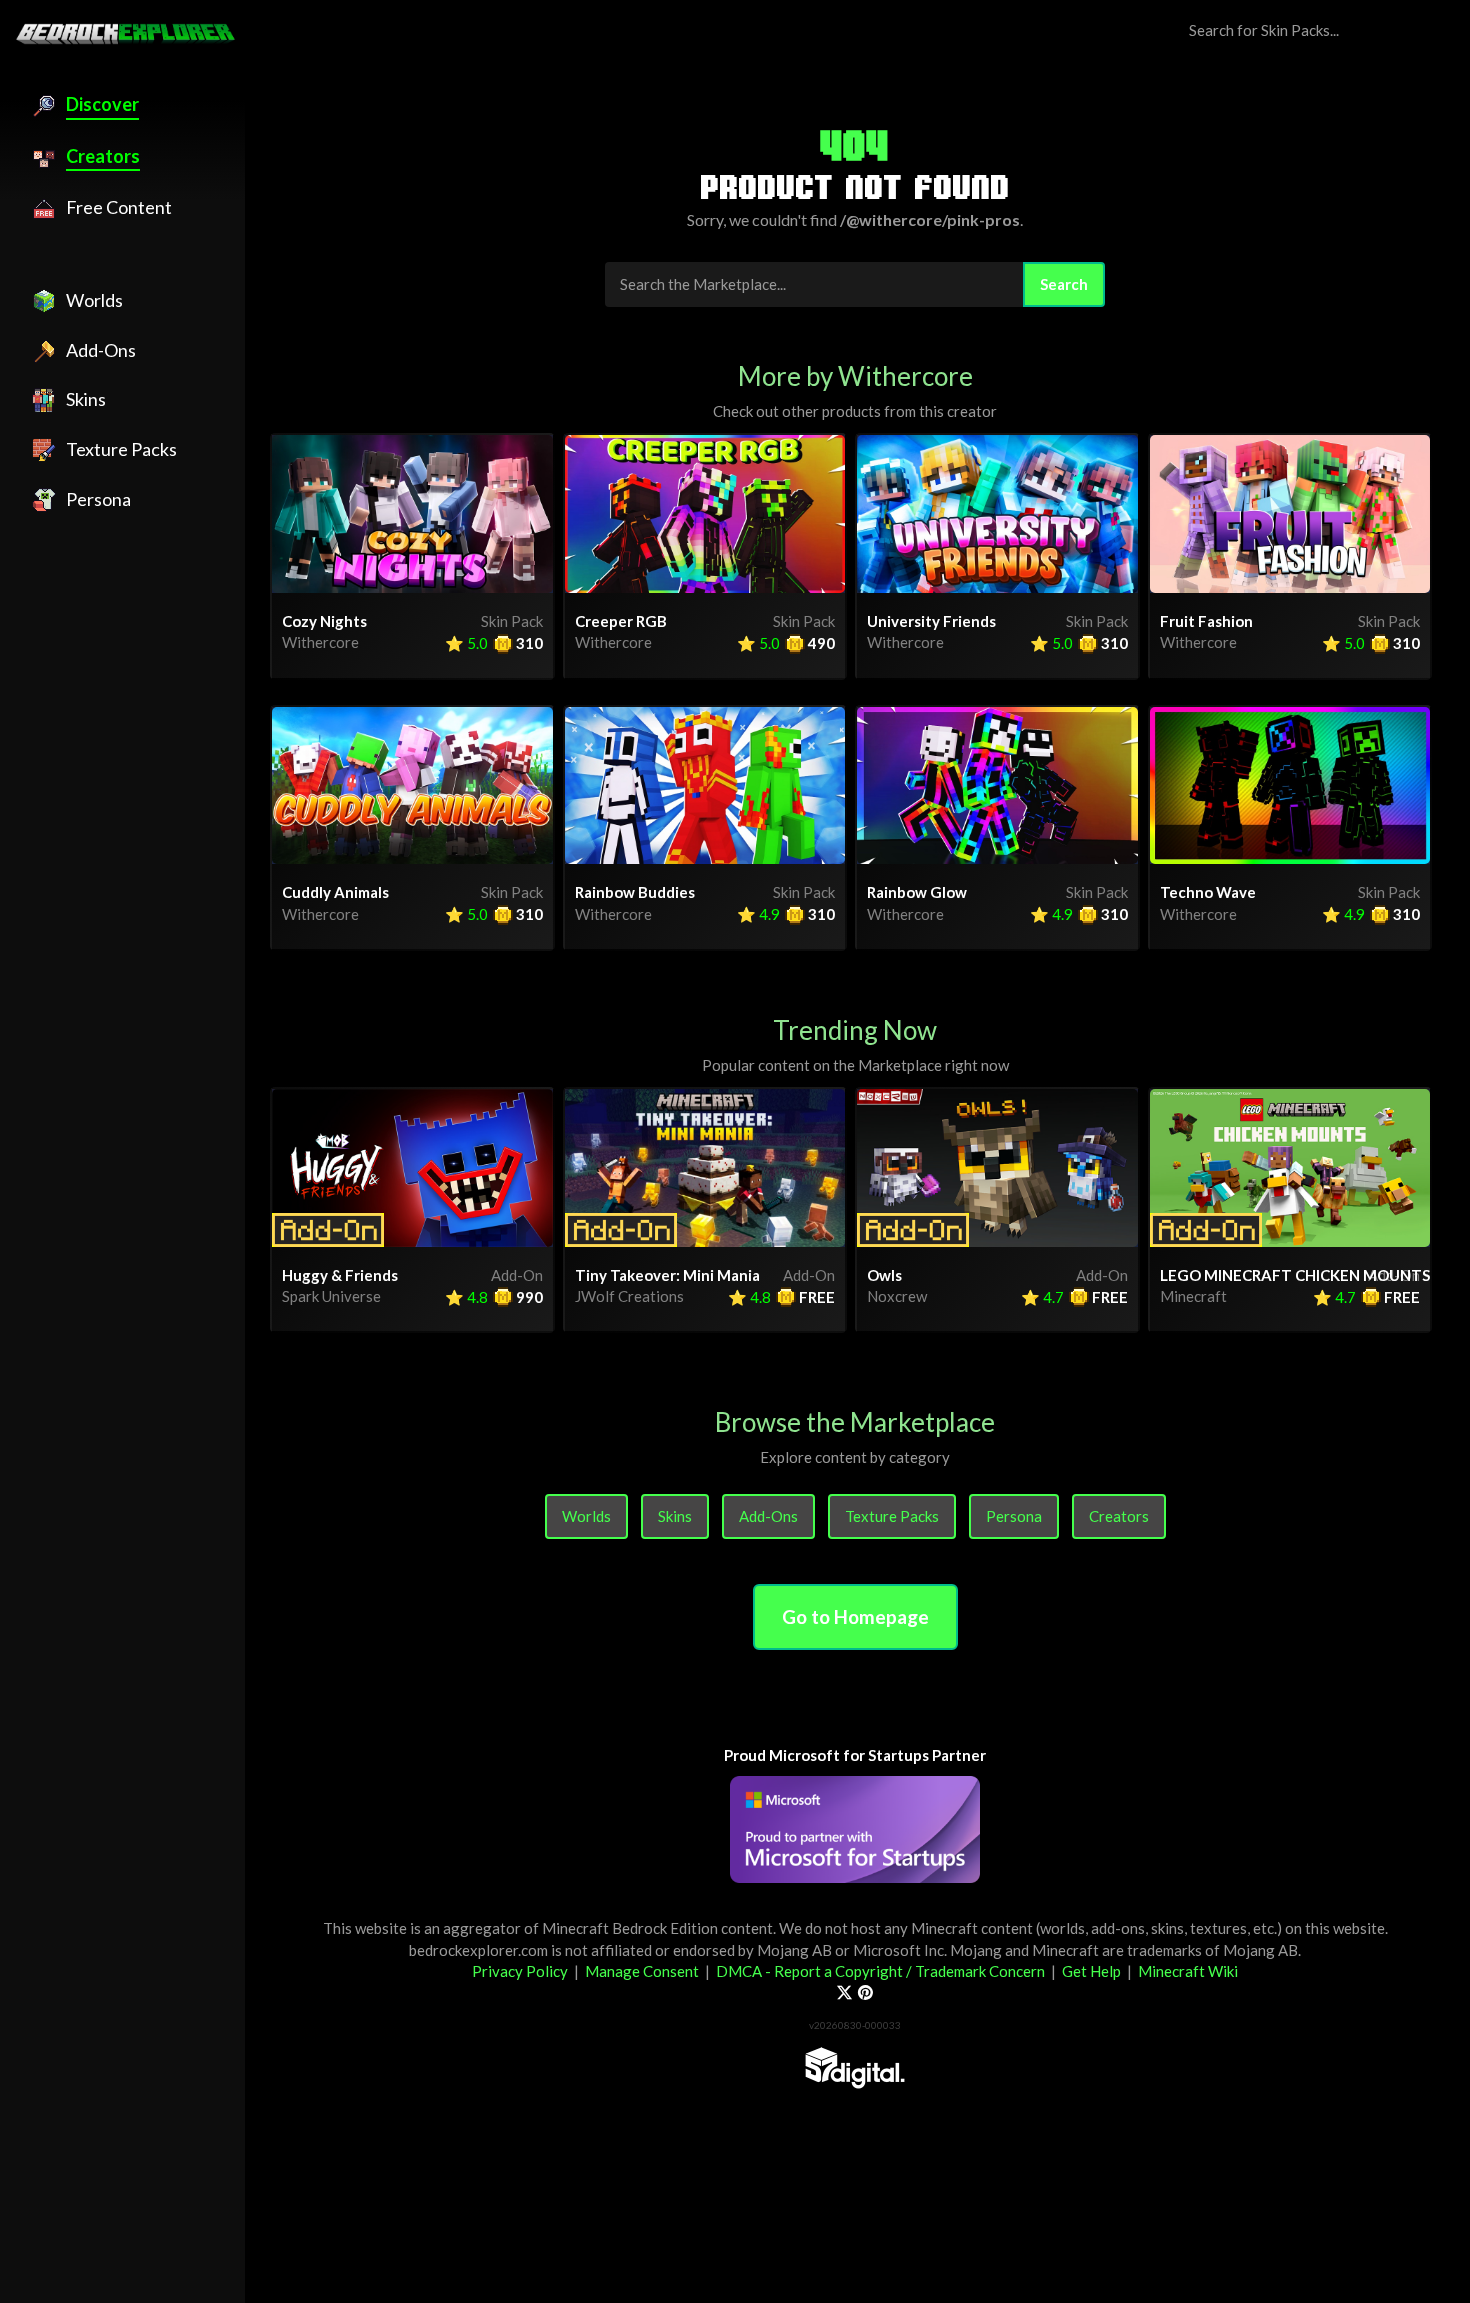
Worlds (586, 1516)
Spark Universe (331, 1296)
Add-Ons (768, 1516)
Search (1064, 284)
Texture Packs (892, 1516)
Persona (1014, 1516)
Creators (1119, 1516)
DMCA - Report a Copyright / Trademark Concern (880, 1971)
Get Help (1091, 1971)
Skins (675, 1516)
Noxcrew (897, 1296)
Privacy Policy (520, 1971)
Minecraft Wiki (1188, 1971)
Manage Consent (642, 1971)
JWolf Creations (629, 1296)
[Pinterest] (865, 1993)
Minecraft (1193, 1296)
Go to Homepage (855, 1616)
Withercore (320, 642)
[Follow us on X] (844, 1993)
